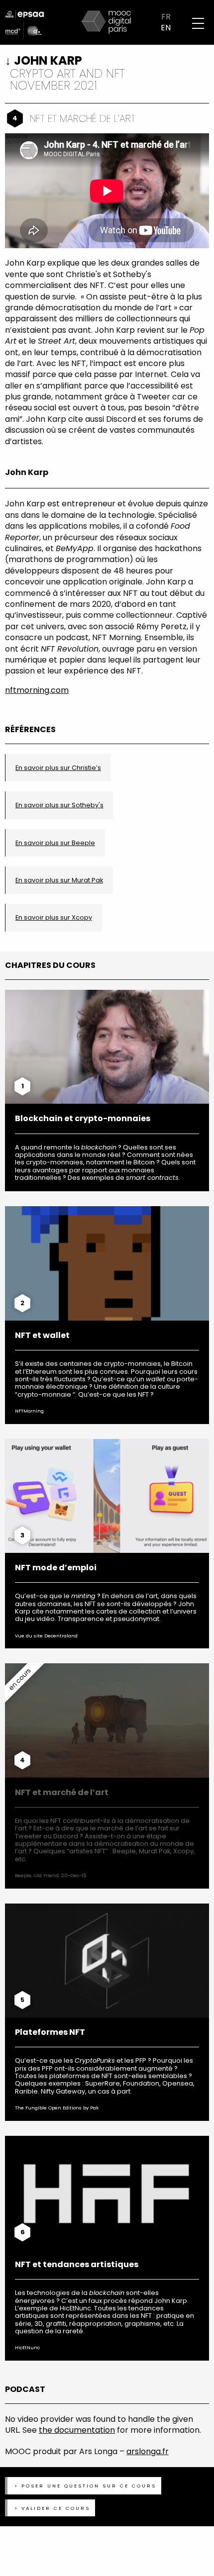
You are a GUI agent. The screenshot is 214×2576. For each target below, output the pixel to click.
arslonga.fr (148, 2451)
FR (166, 17)
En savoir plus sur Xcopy (54, 917)
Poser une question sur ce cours (89, 2486)
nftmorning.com (37, 690)
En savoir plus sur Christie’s (58, 768)
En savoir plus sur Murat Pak (59, 880)
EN (166, 28)
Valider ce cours (56, 2508)
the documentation (77, 2430)
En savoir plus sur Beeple (55, 843)
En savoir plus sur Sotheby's (59, 805)
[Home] (107, 22)
